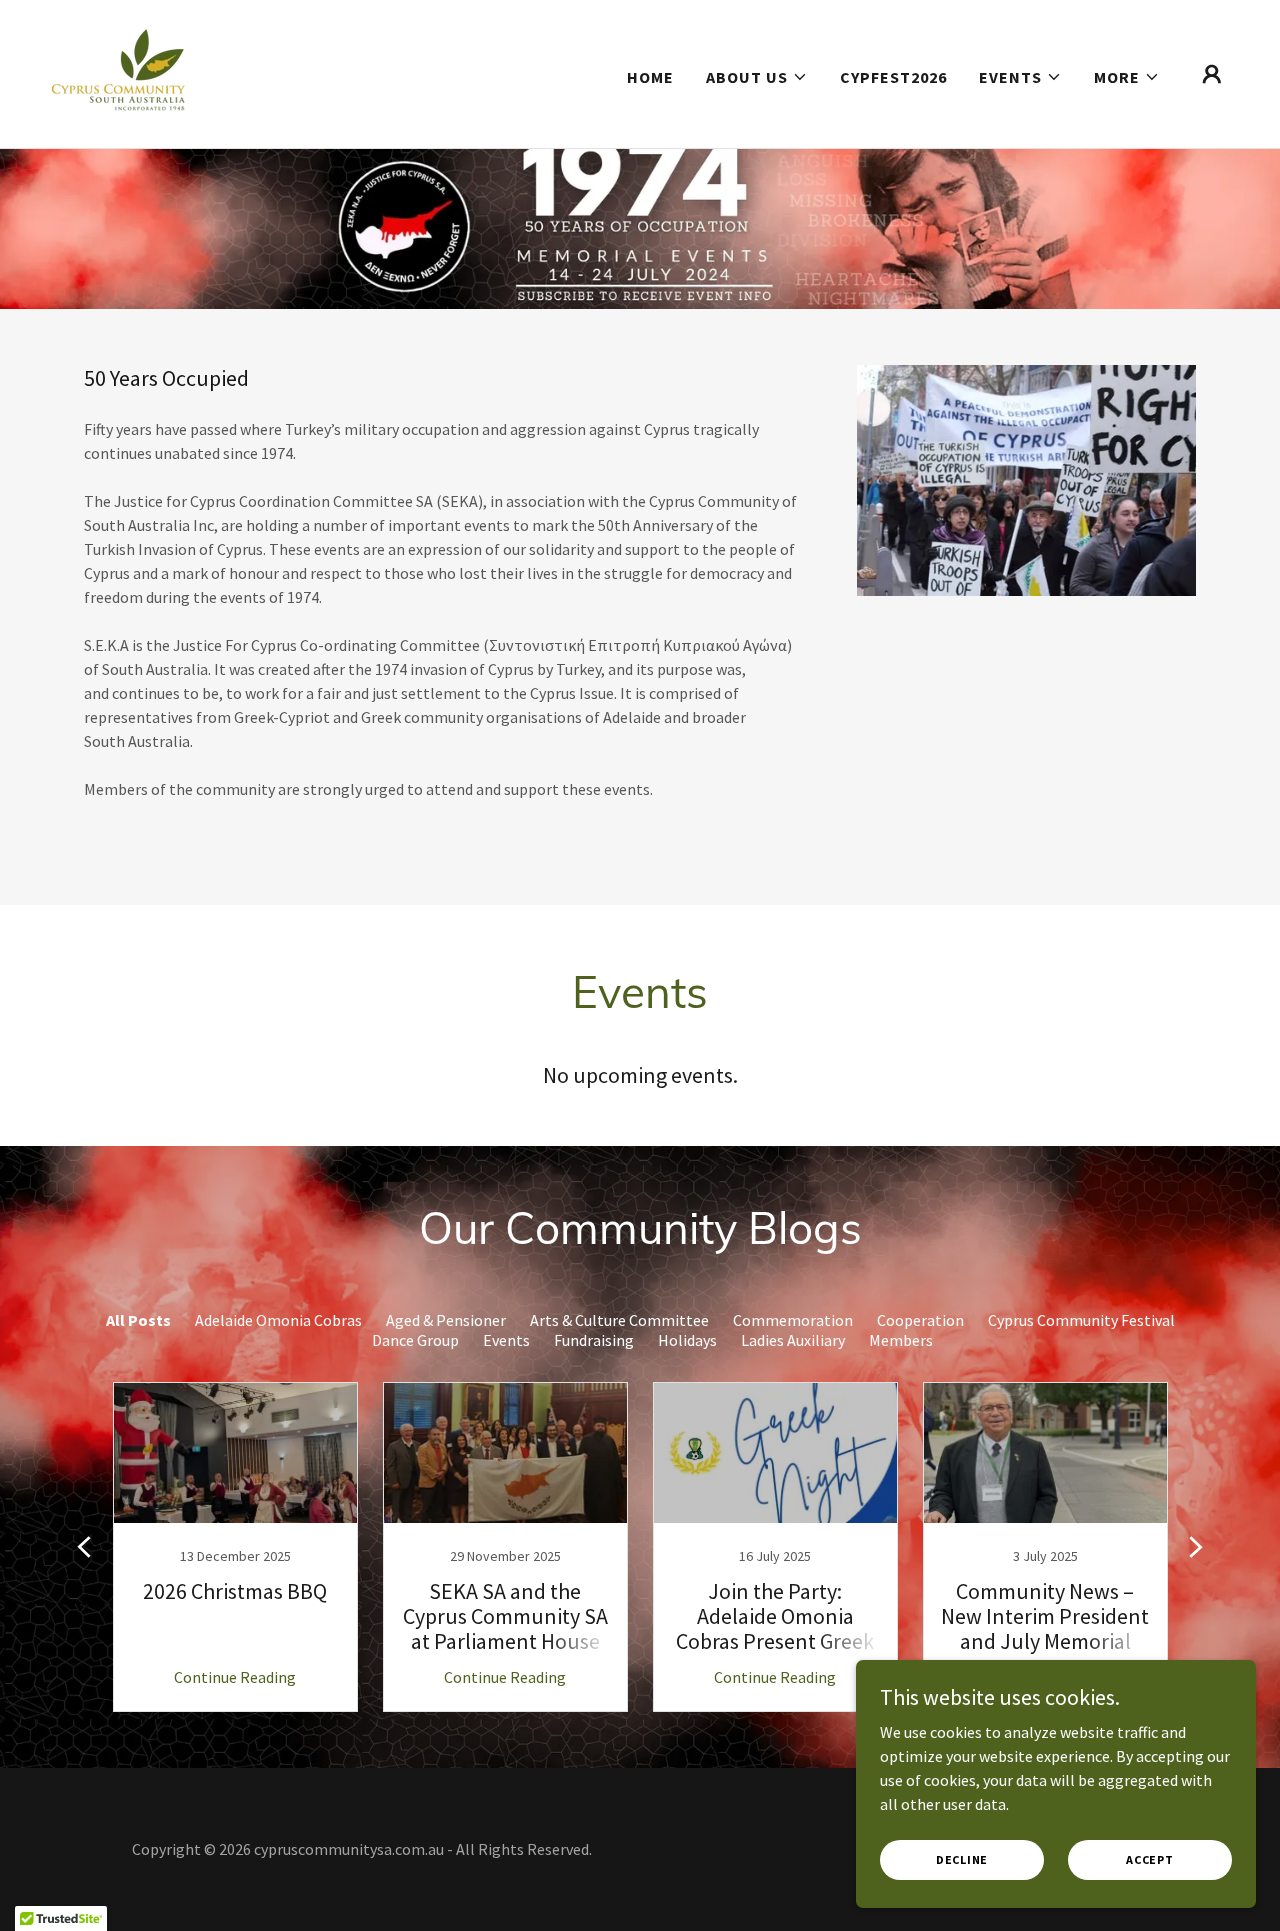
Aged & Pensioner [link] (446, 1320)
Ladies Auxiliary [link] (793, 1340)
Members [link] (901, 1340)
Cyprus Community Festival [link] (1081, 1320)
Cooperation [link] (920, 1320)
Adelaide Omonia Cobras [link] (278, 1320)
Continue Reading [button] (235, 1677)
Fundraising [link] (594, 1340)
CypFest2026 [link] (893, 77)
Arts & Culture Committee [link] (619, 1320)
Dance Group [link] (415, 1340)
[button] (757, 77)
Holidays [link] (687, 1340)
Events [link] (506, 1340)
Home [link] (650, 77)
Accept (1150, 1859)
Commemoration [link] (793, 1320)
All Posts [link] (138, 1320)
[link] (118, 72)
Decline (962, 1859)
